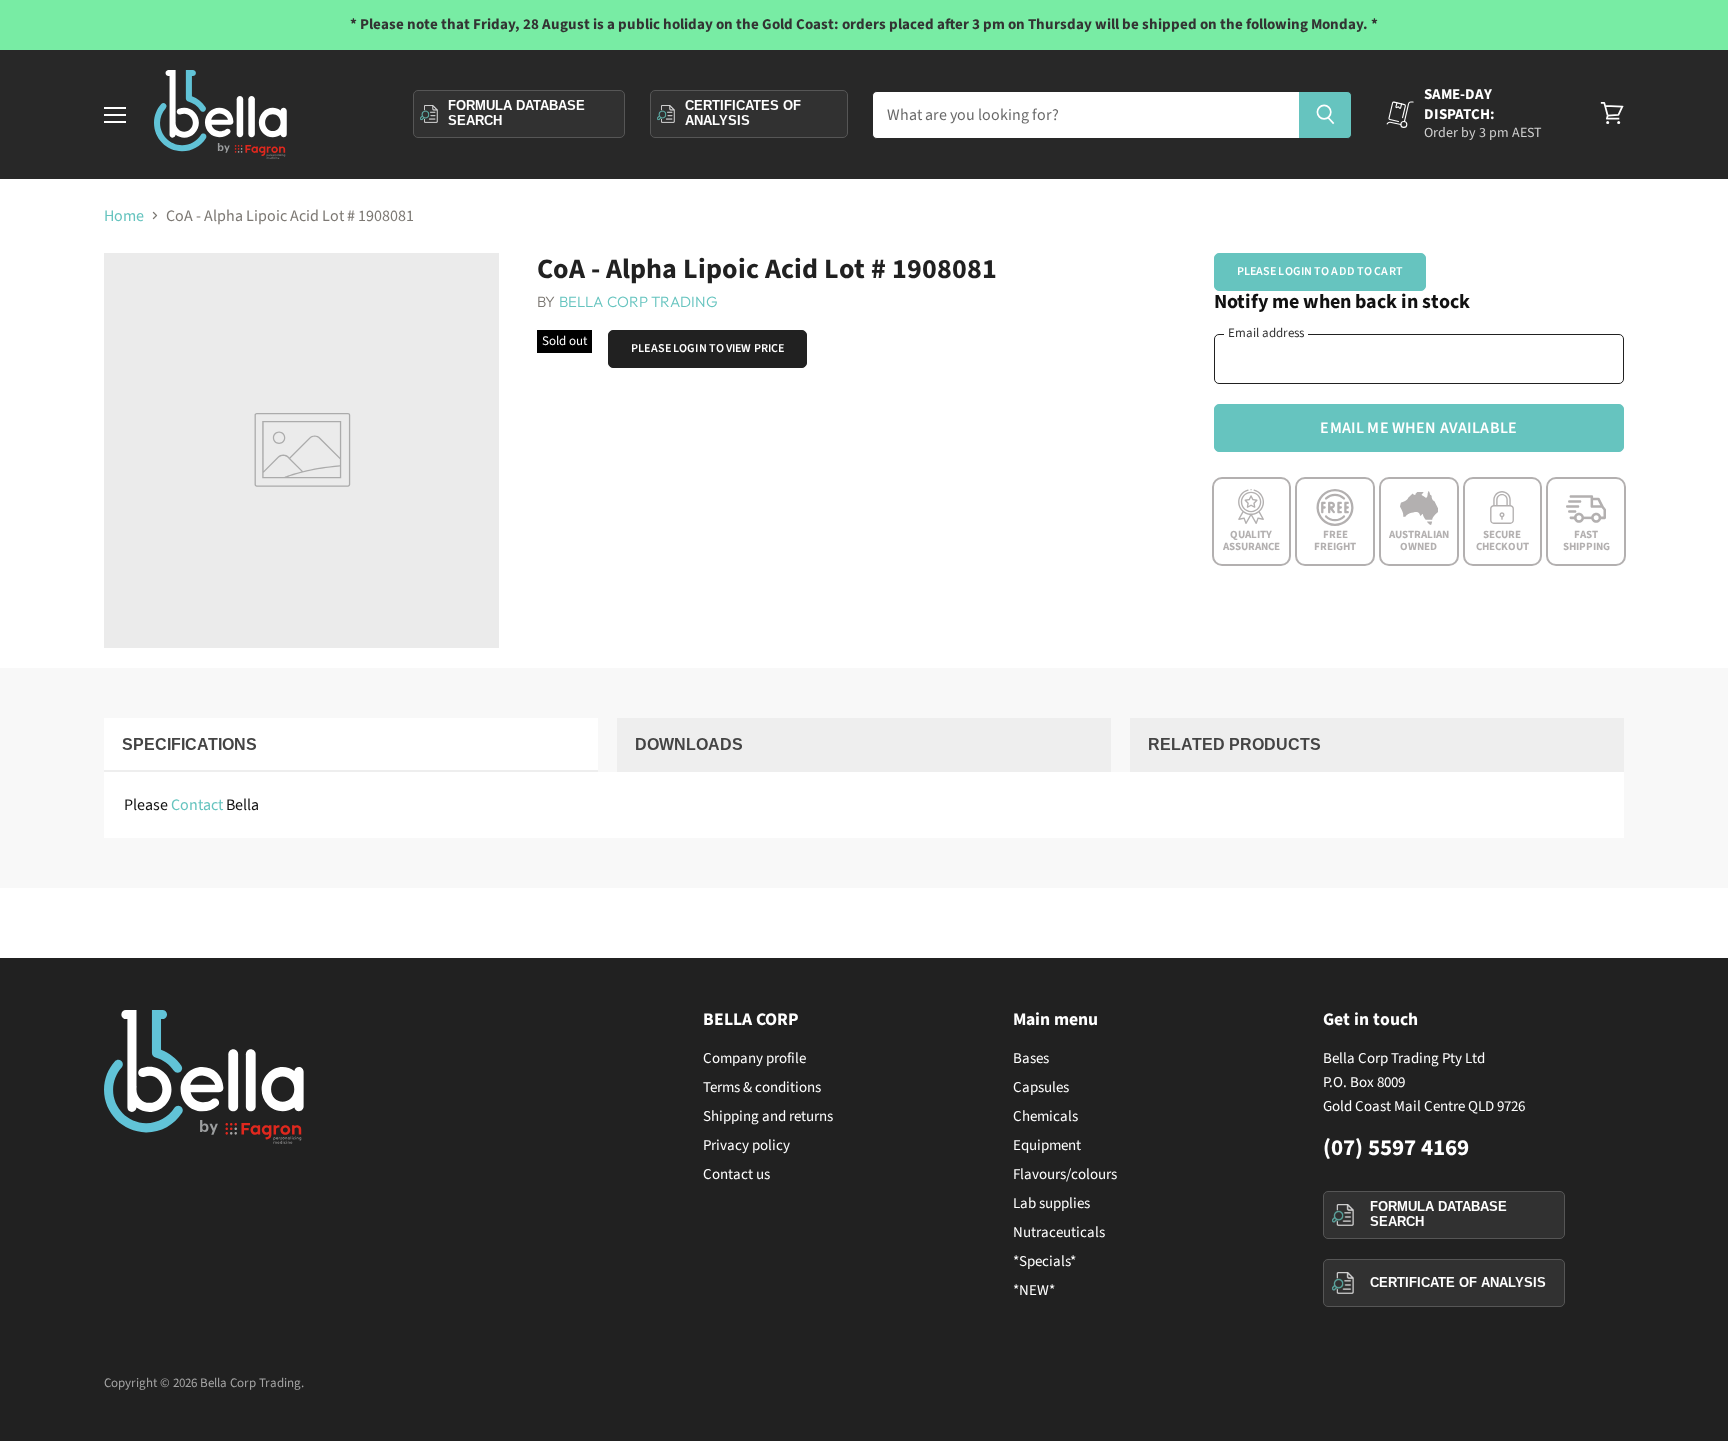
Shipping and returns (768, 1116)
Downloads (689, 744)
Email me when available (1418, 428)
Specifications (189, 744)
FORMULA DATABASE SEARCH (1438, 1214)
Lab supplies (1051, 1203)
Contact (197, 805)
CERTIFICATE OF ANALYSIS (1458, 1282)
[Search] (1325, 115)
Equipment (1047, 1145)
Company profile (754, 1058)
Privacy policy (746, 1145)
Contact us (736, 1174)
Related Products (1234, 744)
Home (124, 216)
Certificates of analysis (743, 113)
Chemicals (1045, 1116)
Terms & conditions (762, 1087)
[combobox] (1085, 115)
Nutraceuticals (1059, 1232)
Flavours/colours (1065, 1174)
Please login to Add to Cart (1320, 271)
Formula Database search (516, 113)
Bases (1031, 1058)
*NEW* (1034, 1290)
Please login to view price (707, 348)
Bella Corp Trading (639, 301)
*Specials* (1044, 1261)
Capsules (1041, 1087)
